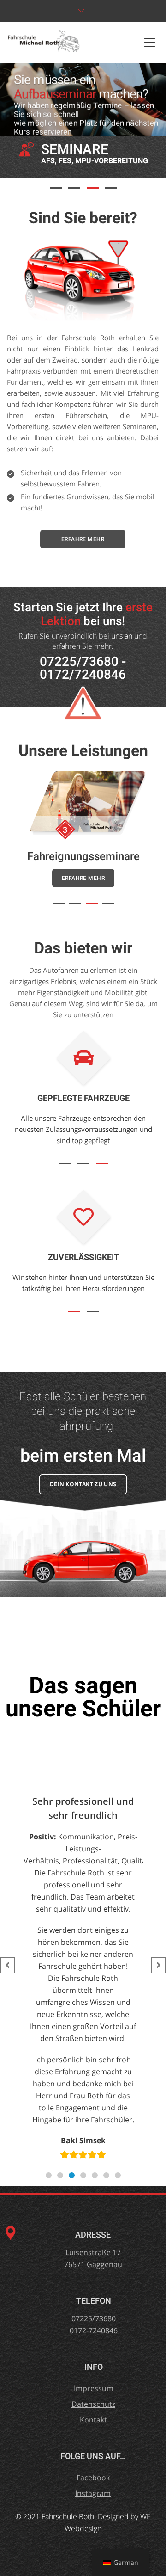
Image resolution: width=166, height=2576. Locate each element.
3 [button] (93, 188)
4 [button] (111, 188)
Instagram (93, 2493)
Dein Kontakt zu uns (83, 1484)
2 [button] (74, 188)
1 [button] (56, 188)
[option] (83, 100)
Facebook (93, 2478)
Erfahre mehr (83, 539)
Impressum (94, 2388)
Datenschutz (93, 2404)
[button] (49, 2175)
